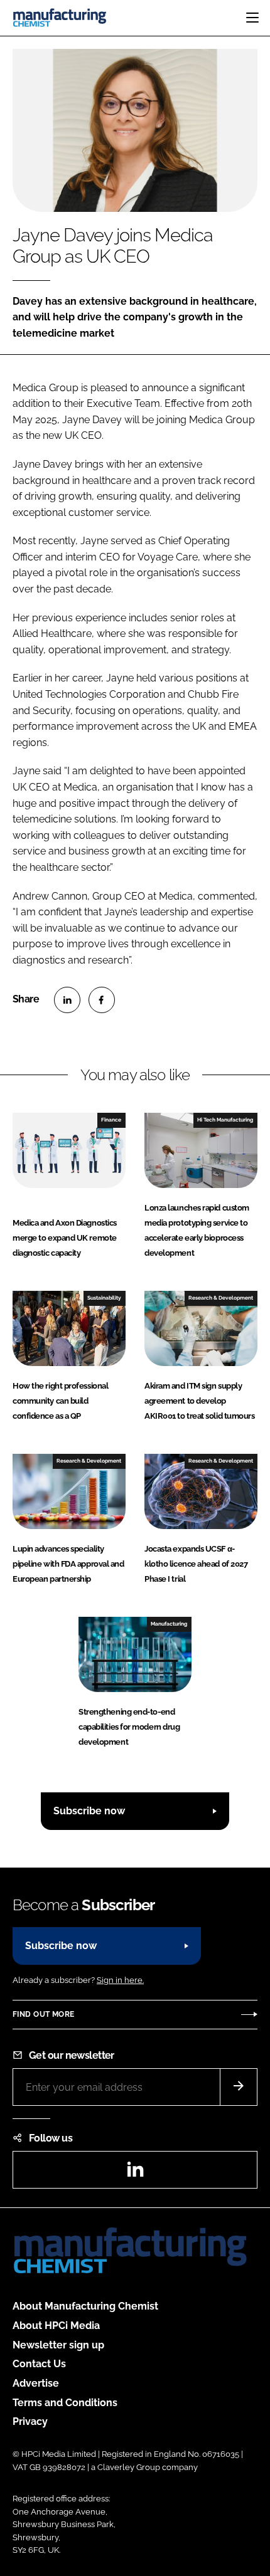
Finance (111, 1120)
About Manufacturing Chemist (85, 2306)
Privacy (30, 2421)
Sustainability (104, 1298)
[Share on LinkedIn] (67, 1000)
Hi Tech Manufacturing (225, 1120)
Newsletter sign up (58, 2345)
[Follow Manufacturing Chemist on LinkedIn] (135, 2173)
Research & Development (221, 1298)
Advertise (36, 2383)
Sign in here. (120, 1980)
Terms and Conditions (65, 2403)
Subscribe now (89, 1811)
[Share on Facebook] (102, 1000)
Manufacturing (169, 1624)
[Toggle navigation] (252, 18)
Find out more (43, 2014)
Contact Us (39, 2364)
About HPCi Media (56, 2326)
